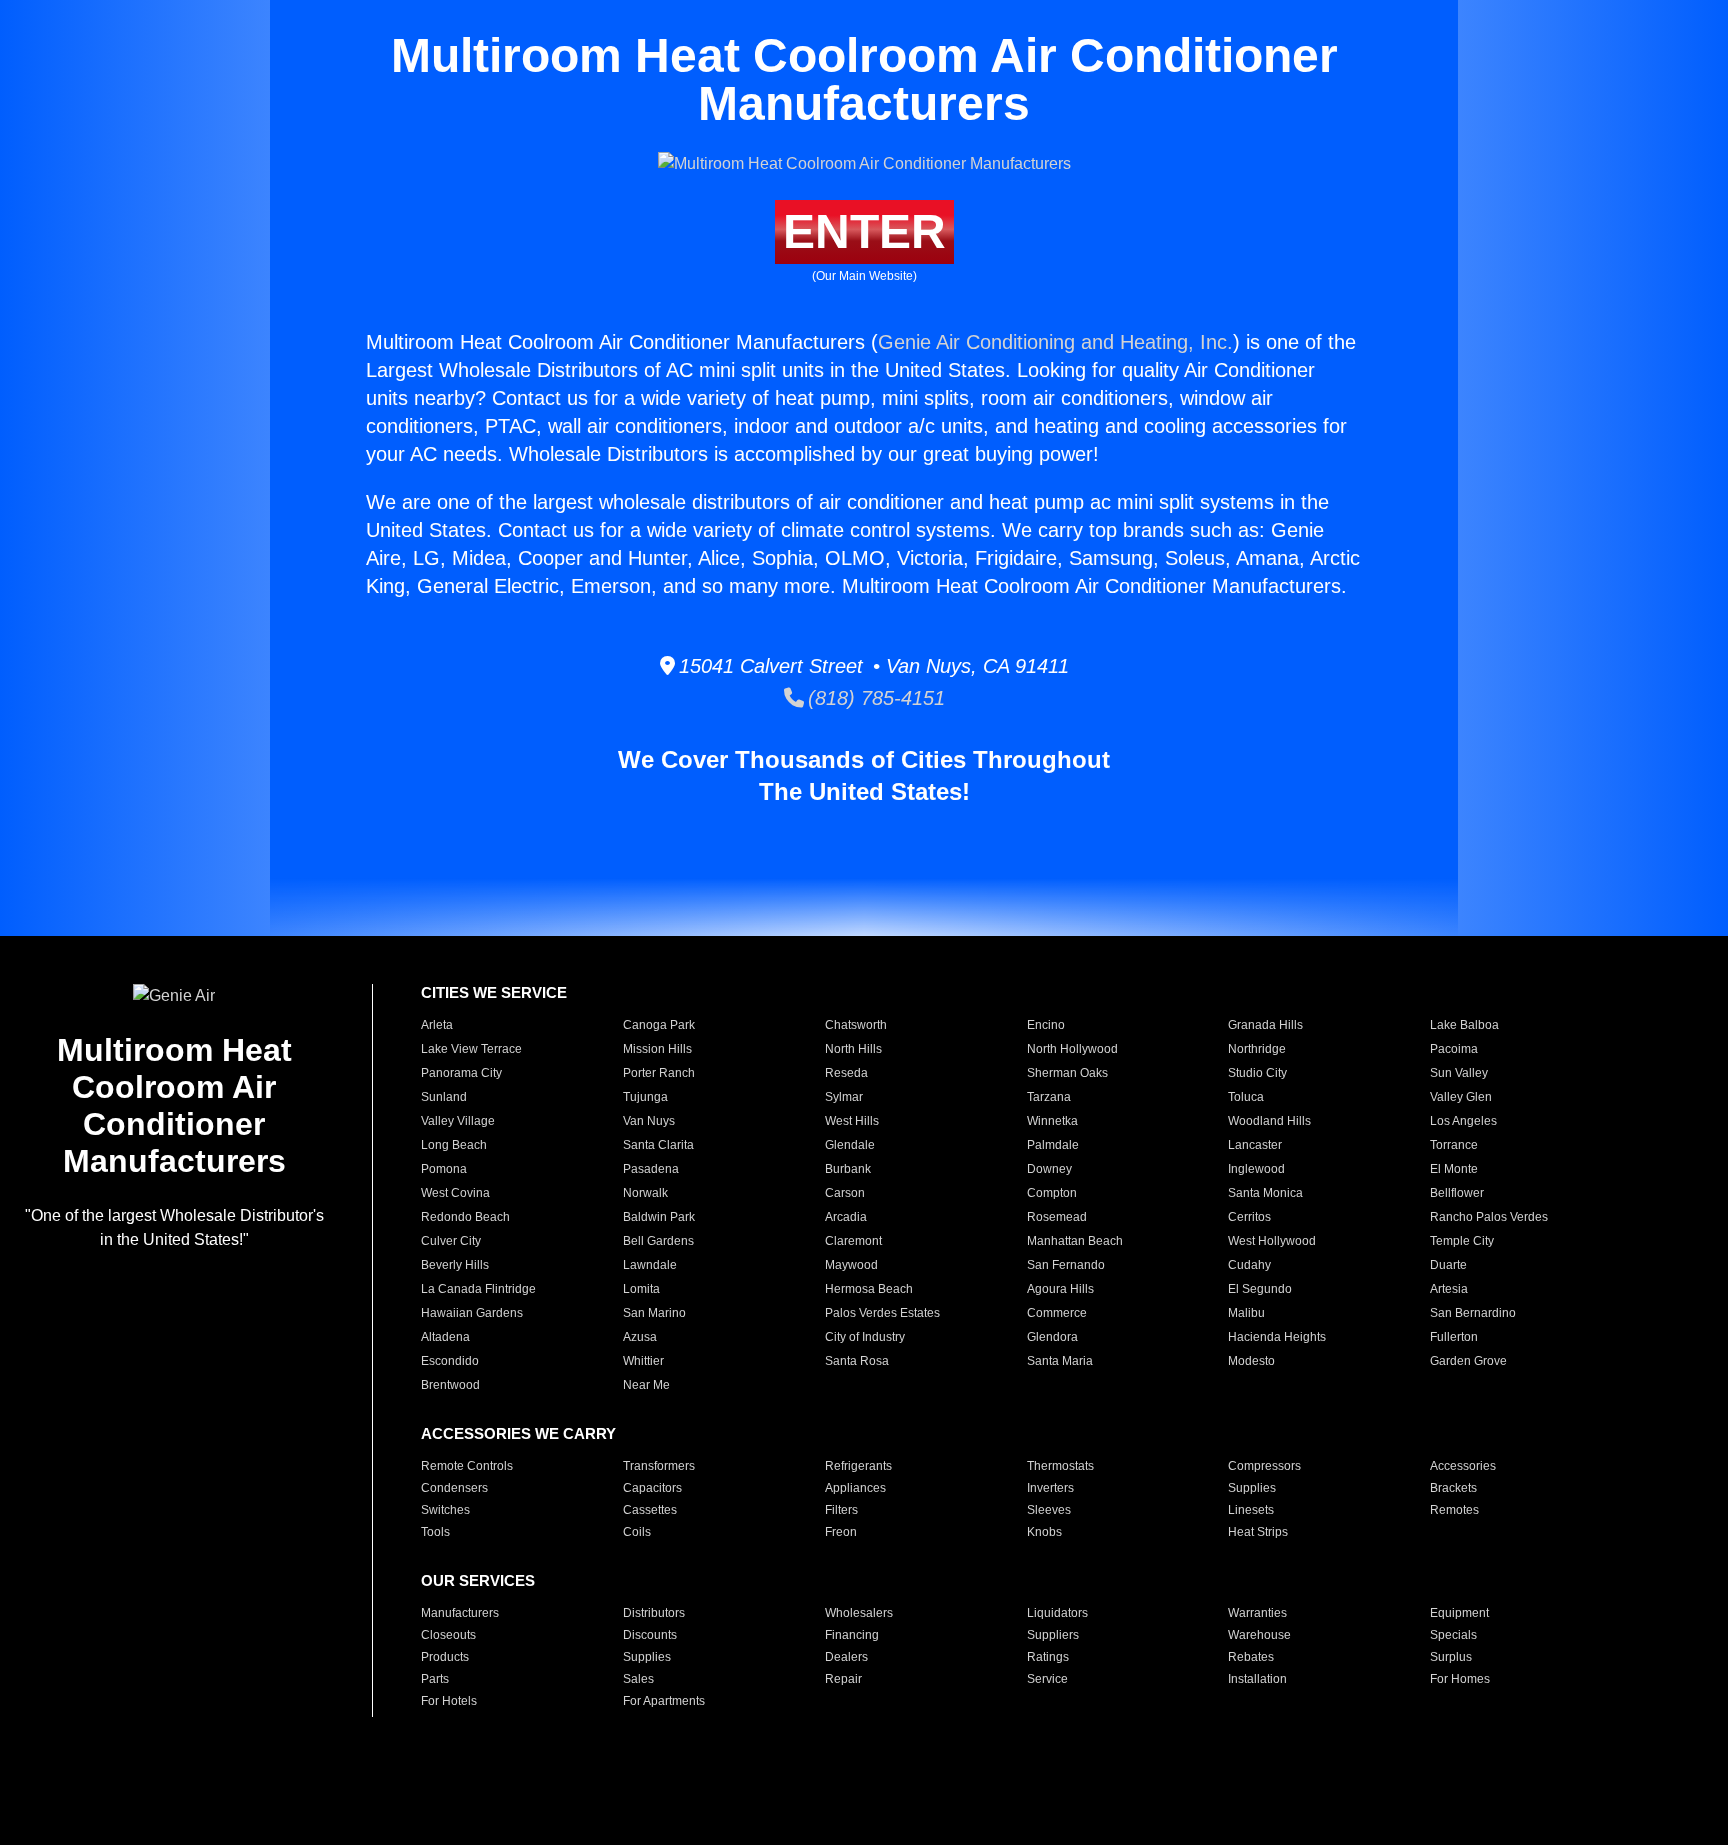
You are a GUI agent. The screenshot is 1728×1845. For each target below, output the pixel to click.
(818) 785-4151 (874, 698)
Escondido (450, 1361)
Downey (1049, 1169)
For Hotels (449, 1701)
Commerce (1057, 1313)
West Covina (455, 1193)
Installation (1257, 1679)
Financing (852, 1635)
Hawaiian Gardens (472, 1313)
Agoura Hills (1060, 1289)
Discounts (650, 1635)
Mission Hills (657, 1049)
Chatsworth (856, 1025)
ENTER (864, 231)
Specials (1453, 1635)
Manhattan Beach (1075, 1241)
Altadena (445, 1337)
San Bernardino (1473, 1313)
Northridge (1257, 1049)
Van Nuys (649, 1121)
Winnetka (1052, 1121)
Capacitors (652, 1488)
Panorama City (461, 1073)
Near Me (646, 1385)
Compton (1052, 1193)
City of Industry (865, 1337)
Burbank (848, 1169)
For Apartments (664, 1701)
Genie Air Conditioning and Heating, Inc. (1055, 342)
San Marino (654, 1313)
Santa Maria (1060, 1361)
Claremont (853, 1241)
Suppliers (1053, 1635)
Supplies (1252, 1488)
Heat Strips (1258, 1532)
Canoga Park (659, 1025)
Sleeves (1049, 1510)
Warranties (1257, 1613)
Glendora (1052, 1337)
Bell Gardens (658, 1241)
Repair (843, 1679)
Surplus (1451, 1657)
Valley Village (458, 1121)
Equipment (1459, 1613)
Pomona (444, 1169)
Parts (435, 1679)
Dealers (846, 1657)
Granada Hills (1265, 1025)
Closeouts (448, 1635)
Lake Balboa (1464, 1025)
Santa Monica (1265, 1193)
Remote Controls (467, 1466)
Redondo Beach (465, 1217)
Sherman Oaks (1067, 1073)
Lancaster (1255, 1145)
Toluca (1246, 1097)
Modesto (1251, 1361)
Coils (637, 1532)
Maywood (851, 1265)
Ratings (1048, 1657)
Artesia (1449, 1289)
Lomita (641, 1289)
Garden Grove (1468, 1361)
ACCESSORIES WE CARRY (518, 1433)
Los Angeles (1463, 1121)
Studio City (1257, 1073)
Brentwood (450, 1385)
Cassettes (650, 1510)
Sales (638, 1679)
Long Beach (454, 1145)
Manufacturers (460, 1613)
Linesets (1251, 1510)
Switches (445, 1510)
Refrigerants (858, 1466)
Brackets (1453, 1488)
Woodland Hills (1269, 1121)
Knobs (1044, 1532)
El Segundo (1260, 1289)
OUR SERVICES (478, 1580)
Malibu (1246, 1313)
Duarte (1448, 1265)
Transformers (659, 1466)
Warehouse (1259, 1635)
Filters (841, 1510)
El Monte (1454, 1169)
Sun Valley (1459, 1073)
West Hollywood (1272, 1241)
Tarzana (1049, 1097)
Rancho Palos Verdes (1489, 1217)
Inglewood (1256, 1169)
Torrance (1454, 1145)
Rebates (1251, 1657)
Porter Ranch (659, 1073)
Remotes (1454, 1510)
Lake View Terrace (471, 1049)
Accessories (1463, 1466)
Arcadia (846, 1217)
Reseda (846, 1073)
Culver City (451, 1241)
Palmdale (1053, 1145)
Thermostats (1060, 1466)
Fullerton (1454, 1337)
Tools (435, 1532)
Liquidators (1057, 1613)
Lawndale (650, 1265)
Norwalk (645, 1193)
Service (1047, 1679)
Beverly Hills (455, 1265)
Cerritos (1249, 1217)
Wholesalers (859, 1613)
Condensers (454, 1488)
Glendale (850, 1145)
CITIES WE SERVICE (494, 992)
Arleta (437, 1025)
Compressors (1264, 1466)
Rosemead (1057, 1217)
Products (445, 1657)
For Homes (1460, 1679)
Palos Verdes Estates (882, 1313)
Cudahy (1249, 1265)
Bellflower (1457, 1193)
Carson (845, 1193)
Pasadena (651, 1169)
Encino (1046, 1025)
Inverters (1050, 1488)
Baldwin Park (659, 1217)
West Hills (852, 1121)
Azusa (640, 1337)
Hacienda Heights (1277, 1337)
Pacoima (1454, 1049)
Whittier (643, 1361)
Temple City (1462, 1241)
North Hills (853, 1049)
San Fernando (1066, 1265)
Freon (841, 1532)
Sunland (444, 1097)
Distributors (654, 1613)
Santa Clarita (658, 1145)
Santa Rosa (857, 1361)
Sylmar (844, 1097)
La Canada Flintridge (478, 1289)
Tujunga (645, 1097)
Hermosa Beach (869, 1289)
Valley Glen (1461, 1097)
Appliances (855, 1488)
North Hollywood (1072, 1049)
